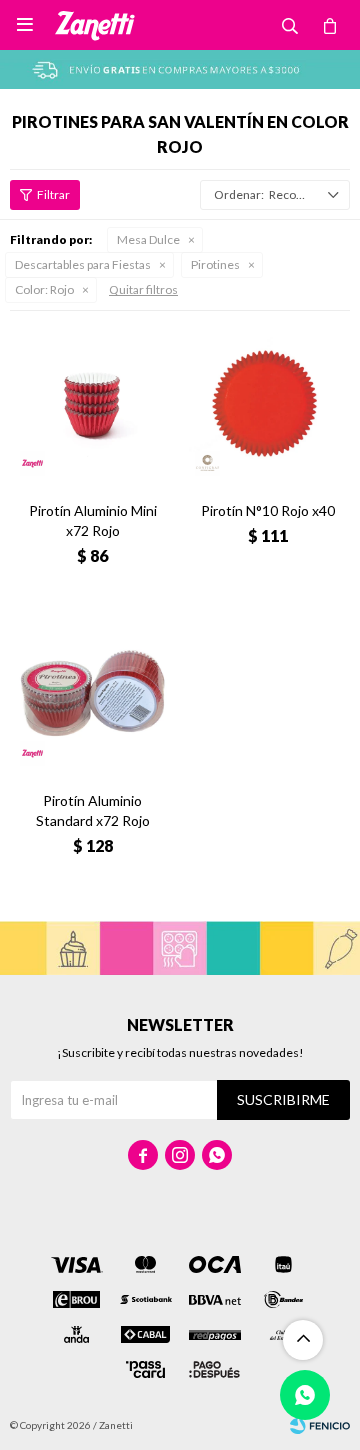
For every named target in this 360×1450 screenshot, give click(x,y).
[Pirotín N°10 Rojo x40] (267, 403)
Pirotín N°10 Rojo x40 (268, 510)
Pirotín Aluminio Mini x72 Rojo (93, 520)
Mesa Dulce (148, 239)
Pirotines (215, 264)
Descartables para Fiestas (83, 264)
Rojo (44, 289)
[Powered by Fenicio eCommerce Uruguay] (320, 1425)
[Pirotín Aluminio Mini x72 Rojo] (92, 403)
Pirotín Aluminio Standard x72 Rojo (93, 810)
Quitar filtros (143, 289)
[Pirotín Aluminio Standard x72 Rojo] (92, 693)
